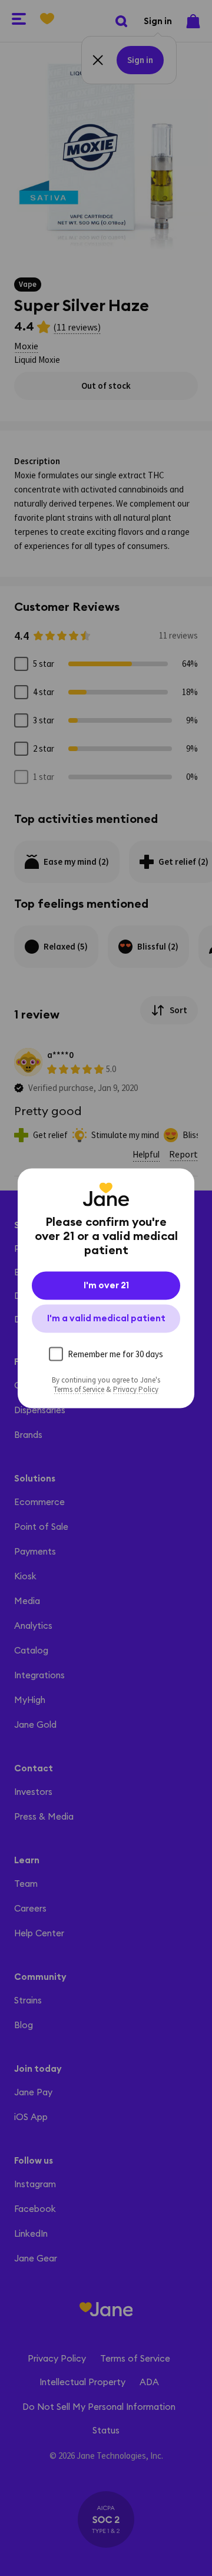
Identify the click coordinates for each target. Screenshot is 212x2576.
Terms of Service (79, 1389)
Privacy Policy (136, 1389)
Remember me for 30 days (115, 1353)
